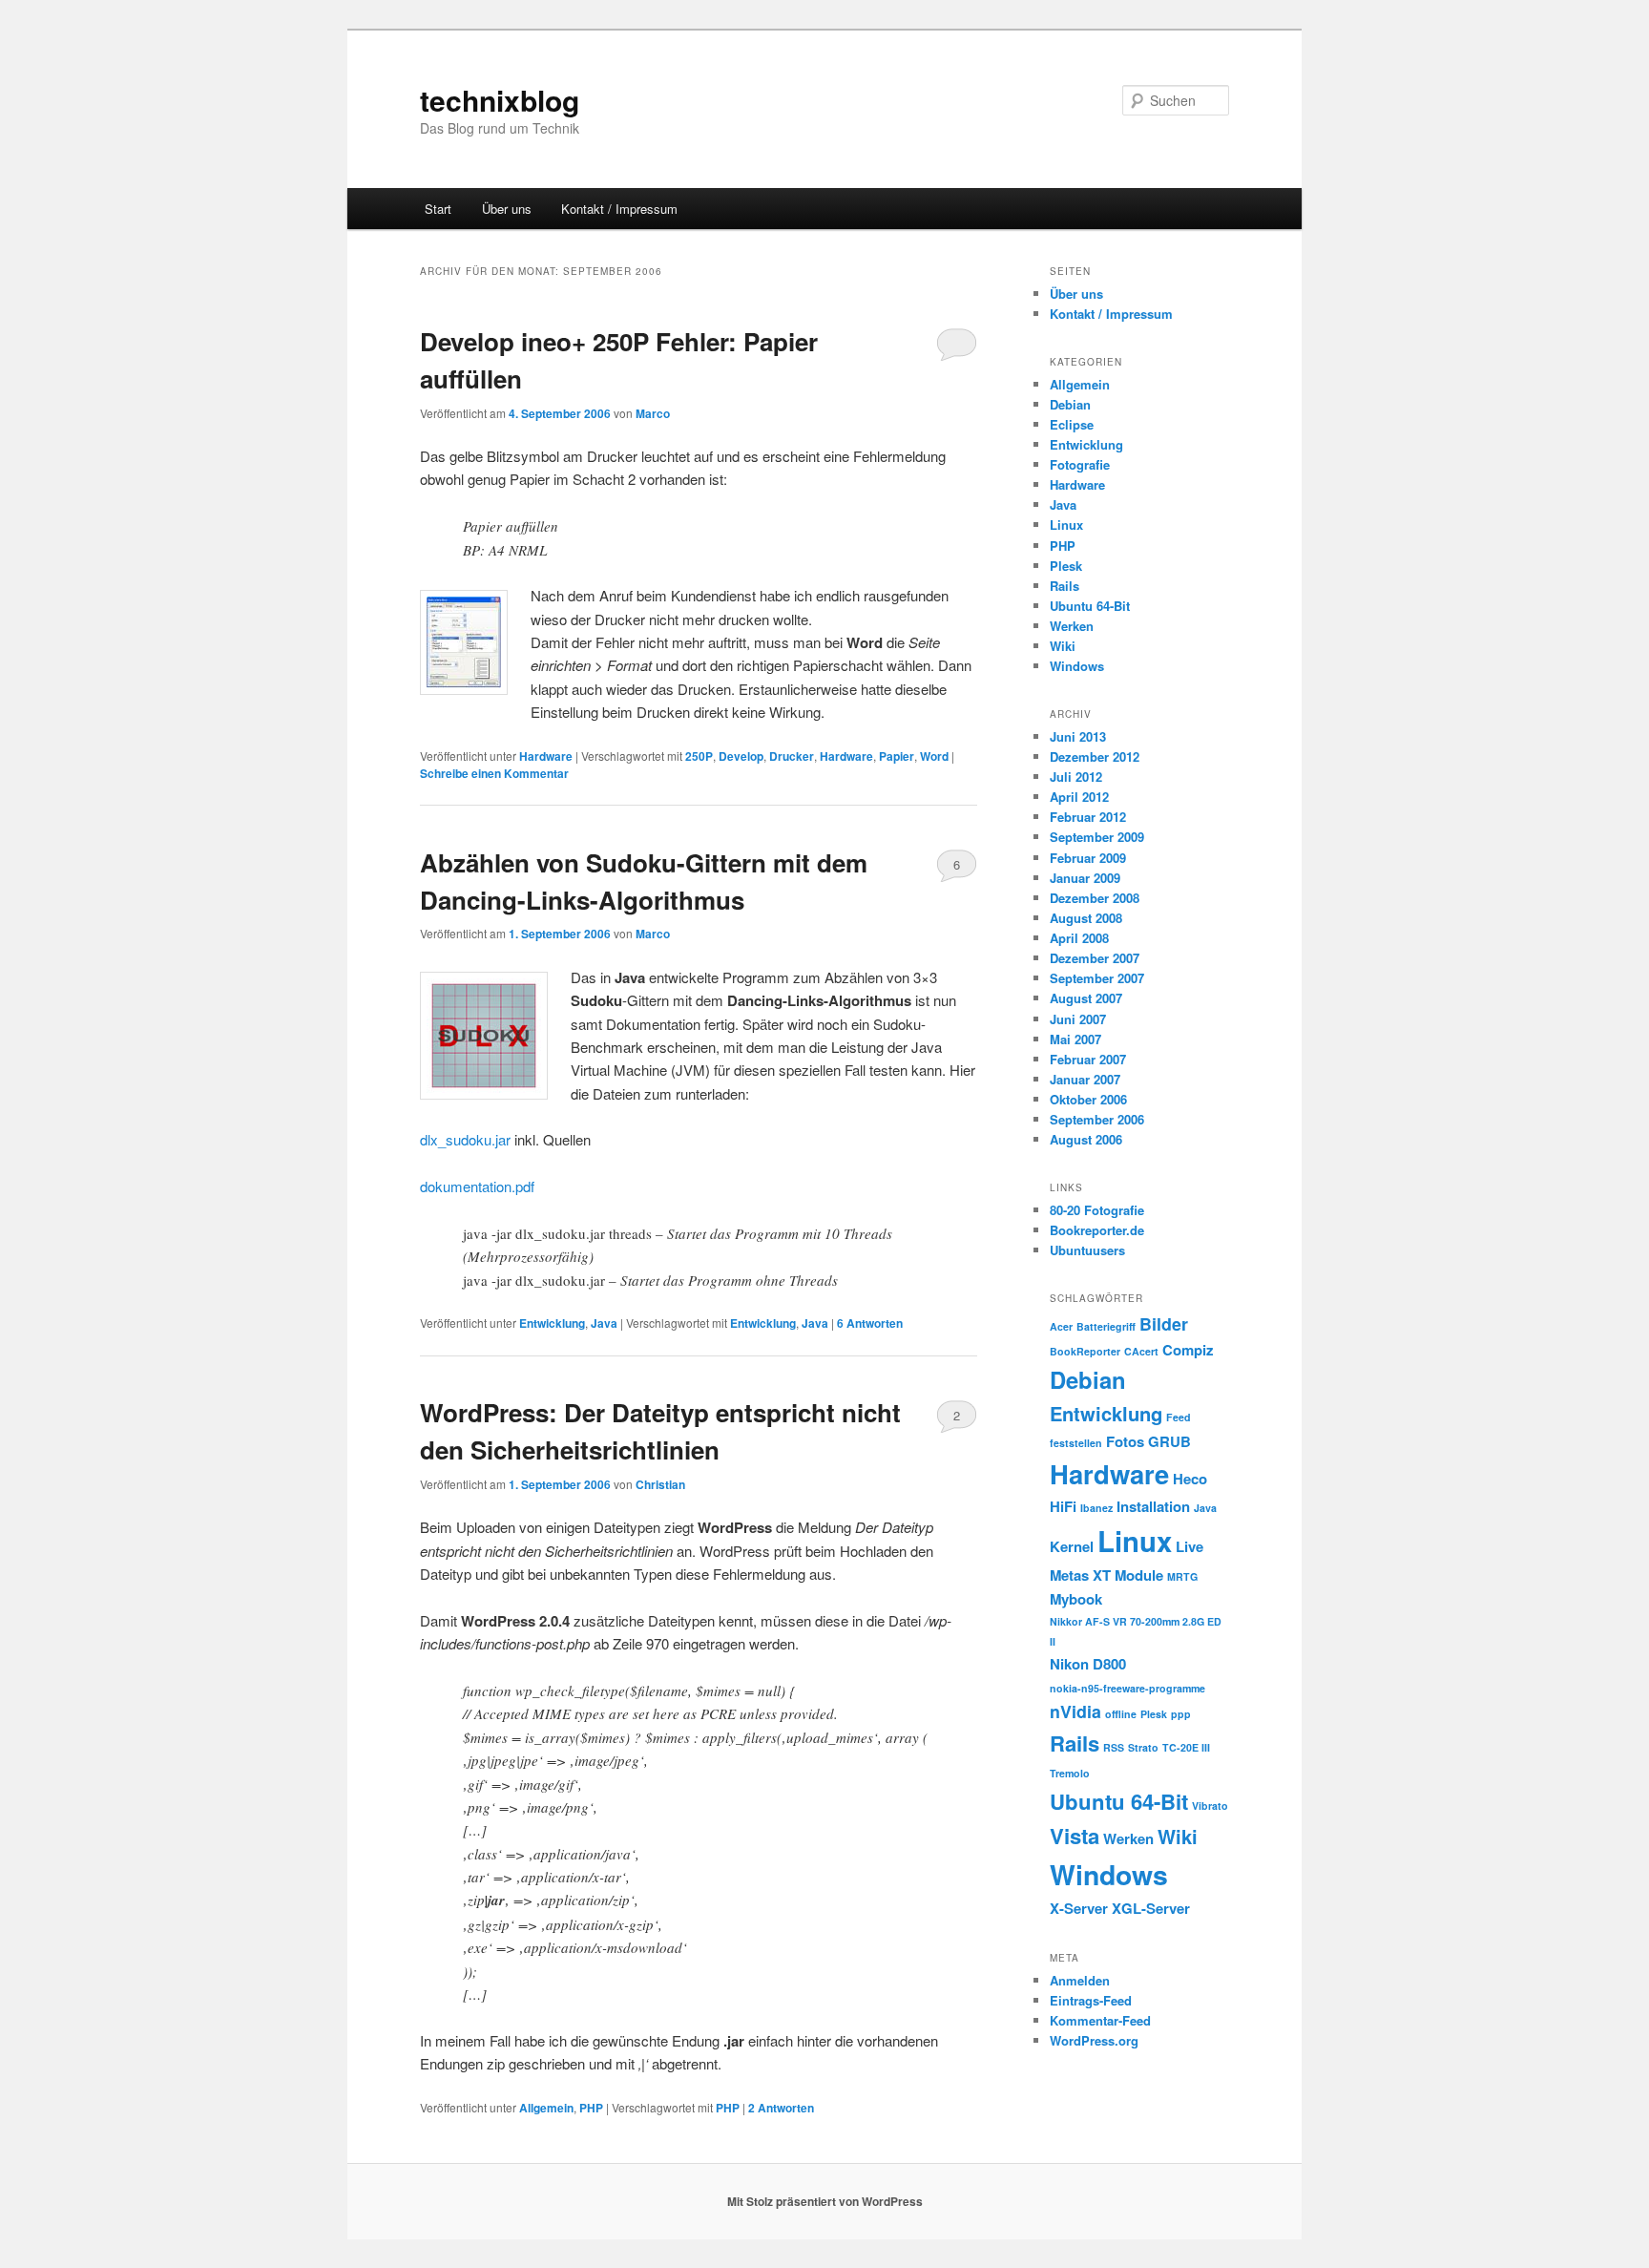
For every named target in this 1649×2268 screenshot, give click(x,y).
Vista (1075, 1836)
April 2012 (1079, 797)
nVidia (1075, 1711)
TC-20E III (1186, 1747)
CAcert (1141, 1351)
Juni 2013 (1078, 736)
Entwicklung (552, 1323)
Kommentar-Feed (1100, 2020)
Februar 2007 (1088, 1059)
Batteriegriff (1106, 1326)
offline (1121, 1714)
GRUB (1169, 1441)
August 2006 (1086, 1139)
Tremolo (1070, 1773)
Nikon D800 (1088, 1664)
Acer (1061, 1326)
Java (604, 1323)
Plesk (1066, 566)
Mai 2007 (1075, 1039)
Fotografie (1080, 464)
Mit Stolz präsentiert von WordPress (825, 2201)
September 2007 (1097, 978)
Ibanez (1096, 1508)
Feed (1179, 1417)
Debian (1070, 404)
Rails (1065, 586)
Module (1139, 1575)
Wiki (1063, 646)
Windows (1077, 666)
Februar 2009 (1088, 858)
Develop (741, 756)
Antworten (870, 1323)
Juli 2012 (1076, 777)
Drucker (792, 756)
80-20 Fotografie (1097, 1210)
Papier (897, 756)
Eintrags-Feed (1091, 2000)
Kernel (1072, 1546)
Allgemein (546, 2108)
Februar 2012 (1088, 817)
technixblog (500, 100)
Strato (1143, 1747)
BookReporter (1085, 1351)
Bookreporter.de (1097, 1230)
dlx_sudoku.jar (465, 1139)
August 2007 (1086, 998)
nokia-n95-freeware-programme (1127, 1688)
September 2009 (1097, 837)
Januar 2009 (1085, 878)
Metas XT (1080, 1575)
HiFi (1063, 1506)
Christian (660, 1484)
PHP (591, 2108)
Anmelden (1080, 1980)
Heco (1190, 1479)
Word (934, 756)
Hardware (546, 756)
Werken (1072, 626)
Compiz (1188, 1350)
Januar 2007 (1085, 1079)
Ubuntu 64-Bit (1090, 606)
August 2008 (1086, 918)
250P (699, 756)
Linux (1066, 525)
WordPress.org (1094, 2040)
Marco (653, 413)
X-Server (1079, 1908)
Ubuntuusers (1087, 1250)
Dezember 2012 (1095, 756)
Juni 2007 (1078, 1019)
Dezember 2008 (1095, 898)
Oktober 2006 (1088, 1099)
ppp (1181, 1714)
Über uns (507, 209)
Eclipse (1072, 424)
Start (438, 209)
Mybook (1076, 1599)
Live (1190, 1546)
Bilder (1164, 1323)
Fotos (1125, 1441)
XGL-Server (1151, 1908)
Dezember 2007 (1095, 958)
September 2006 (1097, 1119)
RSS (1114, 1747)
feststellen (1076, 1443)
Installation (1153, 1506)
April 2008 (1079, 938)
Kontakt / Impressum (619, 209)
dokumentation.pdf (477, 1186)
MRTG (1182, 1576)
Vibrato (1210, 1806)
